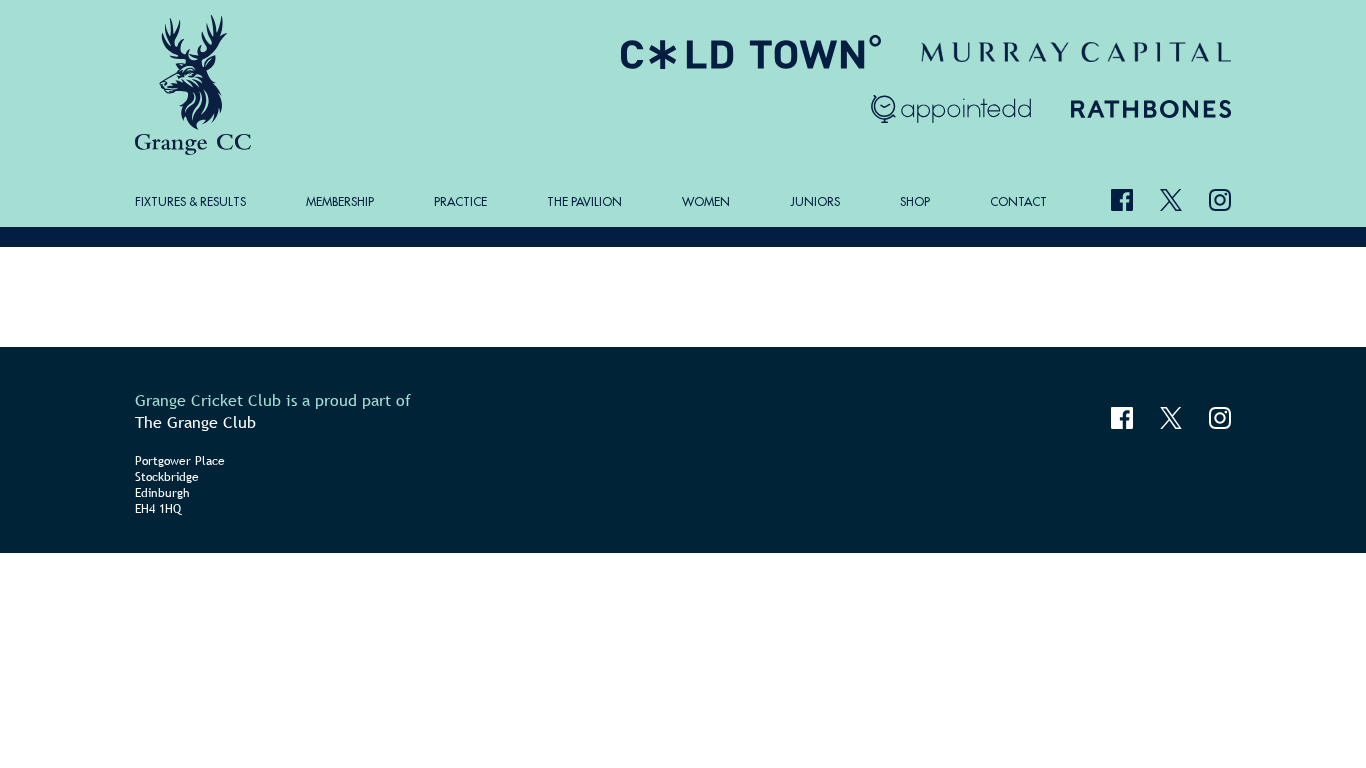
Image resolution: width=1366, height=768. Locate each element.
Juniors (815, 201)
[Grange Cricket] (196, 85)
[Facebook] (1122, 200)
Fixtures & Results (190, 201)
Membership (340, 201)
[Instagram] (1220, 200)
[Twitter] (1171, 200)
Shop (915, 201)
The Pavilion (584, 201)
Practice (460, 201)
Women (706, 201)
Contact (1018, 201)
